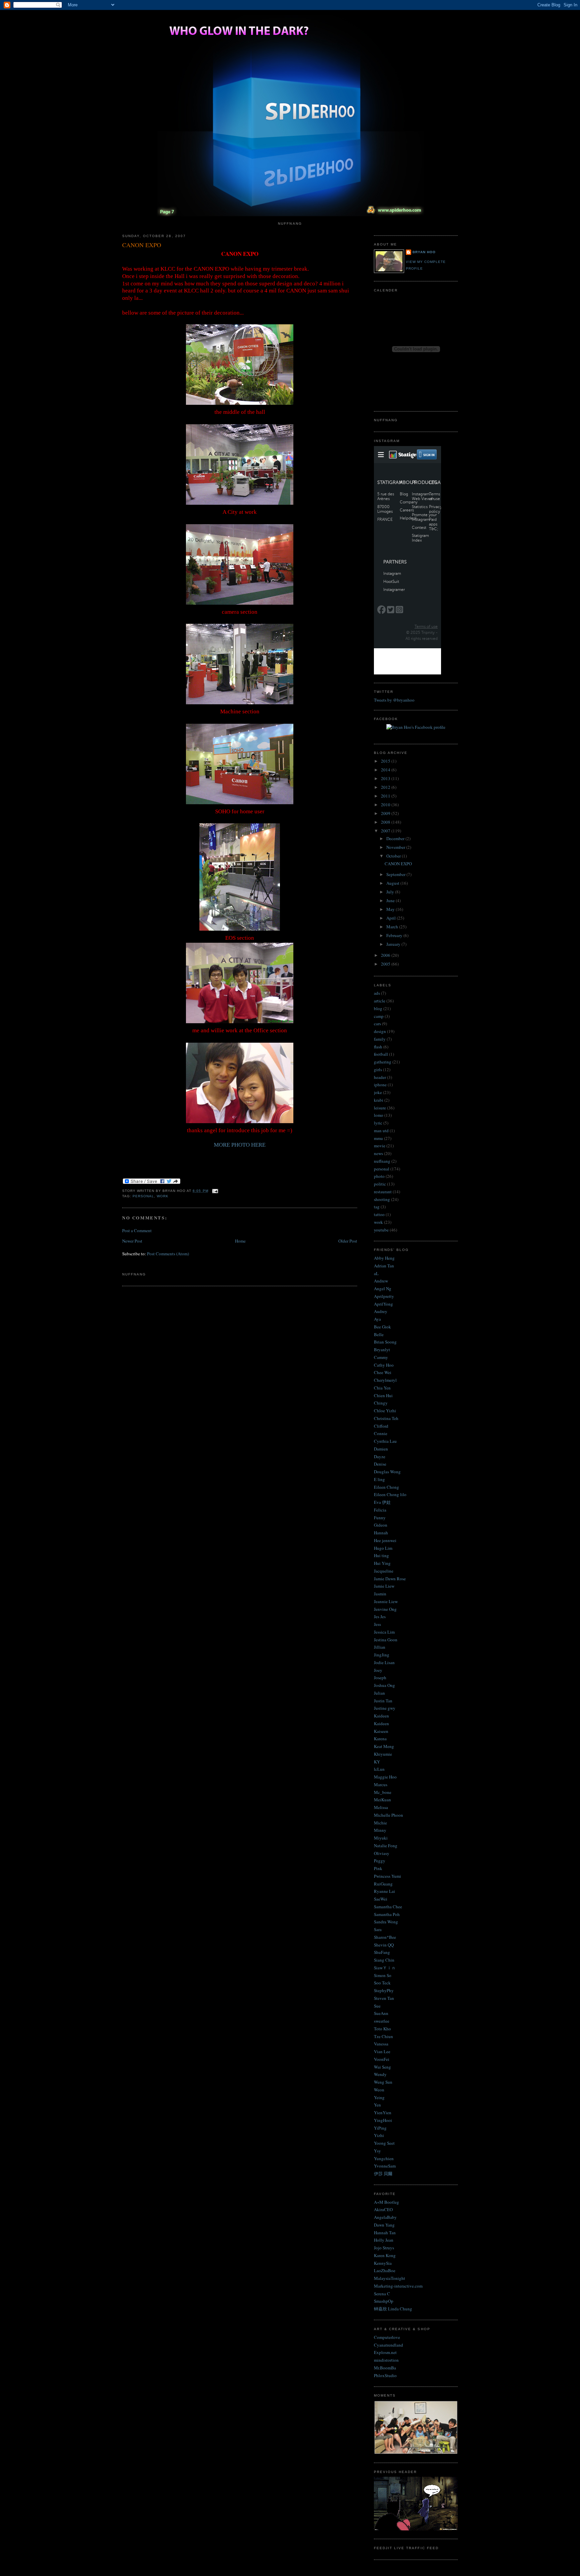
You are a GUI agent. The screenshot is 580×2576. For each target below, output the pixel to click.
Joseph (380, 1678)
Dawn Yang (384, 2225)
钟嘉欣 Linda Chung (393, 2309)
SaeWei (381, 1899)
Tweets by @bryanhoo (394, 700)
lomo (379, 1115)
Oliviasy (382, 1853)
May (391, 909)
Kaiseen (381, 1731)
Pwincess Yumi (388, 1876)
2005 (386, 964)
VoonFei (382, 2059)
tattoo (379, 1214)
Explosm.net (385, 2352)
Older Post (348, 1241)
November (396, 847)
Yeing (379, 2097)
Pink (378, 1868)
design (380, 1031)
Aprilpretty (384, 1296)
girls (378, 1070)
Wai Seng (382, 2067)
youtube (381, 1230)
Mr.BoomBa (385, 2368)
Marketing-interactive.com (398, 2286)
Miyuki (381, 1838)
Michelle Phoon (389, 1815)
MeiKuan (382, 1800)
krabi (379, 1100)
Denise (380, 1464)
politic (380, 1184)
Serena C (382, 2294)
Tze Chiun (383, 2036)
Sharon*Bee (385, 1937)
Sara (378, 1929)
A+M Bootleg (386, 2202)
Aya (377, 1319)
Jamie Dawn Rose (390, 1579)
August (393, 883)
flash (378, 1047)
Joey (378, 1670)
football (381, 1054)
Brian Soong (385, 1342)
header (380, 1077)
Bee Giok (382, 1327)
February (395, 935)
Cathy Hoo (384, 1365)
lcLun (379, 1769)
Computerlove (387, 2337)
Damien (381, 1449)
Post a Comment (137, 1230)
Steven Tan (384, 1998)
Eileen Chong (386, 1487)
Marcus (381, 1785)
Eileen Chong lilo (390, 1494)
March (393, 927)
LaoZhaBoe (385, 2270)
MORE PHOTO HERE (240, 1145)
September (396, 874)
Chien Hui (383, 1395)
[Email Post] (214, 1191)
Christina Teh (386, 1418)
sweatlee (382, 2021)
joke (378, 1092)
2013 (386, 778)
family (380, 1039)
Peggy (380, 1861)
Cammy (381, 1357)
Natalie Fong (386, 1846)
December (396, 838)
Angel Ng (383, 1289)
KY (377, 1762)
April (392, 918)
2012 (386, 787)
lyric (378, 1123)
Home (240, 1241)
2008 (386, 822)
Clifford (381, 1426)
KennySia (383, 2263)
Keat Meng (384, 1746)
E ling (379, 1479)
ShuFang (382, 1952)
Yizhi (379, 2135)
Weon (379, 2090)
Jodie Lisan (384, 1662)
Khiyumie (383, 1754)
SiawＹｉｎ (385, 1968)
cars (377, 1024)
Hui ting (381, 1555)
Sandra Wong (386, 1922)
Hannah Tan (385, 2233)
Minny (380, 1830)
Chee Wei (383, 1372)
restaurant (383, 1192)
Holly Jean (384, 2240)
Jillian (380, 1647)
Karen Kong (385, 2255)
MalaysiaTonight (390, 2278)
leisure (380, 1108)
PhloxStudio (385, 2375)
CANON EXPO (142, 245)
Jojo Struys (384, 2248)
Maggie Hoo (385, 1777)
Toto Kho (382, 2029)
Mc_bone (383, 1792)
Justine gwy (385, 1708)
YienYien (383, 2113)
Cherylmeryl (385, 1380)
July (391, 892)
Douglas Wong (387, 1472)
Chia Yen (382, 1388)
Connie (381, 1433)
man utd (381, 1131)
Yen (377, 2105)
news (378, 1153)
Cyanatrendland (389, 2345)
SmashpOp (384, 2301)
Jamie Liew (384, 1586)
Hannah (381, 1533)
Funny (380, 1518)
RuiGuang (383, 1884)
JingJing (382, 1655)
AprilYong (383, 1304)
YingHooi (383, 2120)
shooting (382, 1199)
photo (379, 1176)
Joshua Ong (384, 1685)
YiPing (380, 2128)
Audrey (381, 1311)
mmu (378, 1138)
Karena (380, 1739)
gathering (383, 1062)
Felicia (380, 1510)
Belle (379, 1334)
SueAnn (381, 2013)
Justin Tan (383, 1701)
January (394, 944)
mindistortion (386, 2360)
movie (380, 1146)
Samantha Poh (387, 1914)
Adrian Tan (384, 1266)
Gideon (381, 1525)
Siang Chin (384, 1960)
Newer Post (132, 1241)
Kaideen (381, 1716)
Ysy (377, 2151)
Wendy (380, 2074)
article (380, 1001)
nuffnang (382, 1161)
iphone (380, 1085)
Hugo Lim (383, 1548)
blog (378, 1008)
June (391, 900)
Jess (377, 1624)
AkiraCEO (383, 2209)
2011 (386, 796)
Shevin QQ (384, 1945)
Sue (377, 2006)
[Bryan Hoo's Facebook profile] (416, 727)
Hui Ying (382, 1563)
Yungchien (384, 2158)
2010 (386, 805)
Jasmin (380, 1594)
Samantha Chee (388, 1907)
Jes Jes (380, 1616)
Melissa (381, 1807)
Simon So (383, 1975)
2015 (386, 761)
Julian (379, 1693)
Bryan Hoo (424, 252)
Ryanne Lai (384, 1891)
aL (376, 1273)
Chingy (381, 1403)
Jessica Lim (384, 1632)
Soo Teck (382, 1983)
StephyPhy (384, 1990)
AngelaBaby (385, 2217)
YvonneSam (385, 2166)
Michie (380, 1823)
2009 (386, 813)
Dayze (380, 1457)
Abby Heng (384, 1258)
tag (377, 1207)
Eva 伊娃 (382, 1502)
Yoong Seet (384, 2143)
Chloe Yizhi (385, 1411)
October (394, 856)
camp (379, 1016)
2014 (386, 770)
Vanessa (381, 2044)
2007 (386, 831)
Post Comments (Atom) (168, 1254)
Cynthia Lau (385, 1441)
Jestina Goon (386, 1640)
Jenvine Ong (385, 1609)
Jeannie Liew (386, 1601)
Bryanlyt (382, 1350)
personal (143, 1196)
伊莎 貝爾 (383, 2174)
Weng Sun (383, 2082)
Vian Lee (382, 2051)
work (163, 1196)
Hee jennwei (385, 1540)
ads (377, 993)
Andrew (381, 1281)
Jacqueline (384, 1571)
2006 (386, 955)
